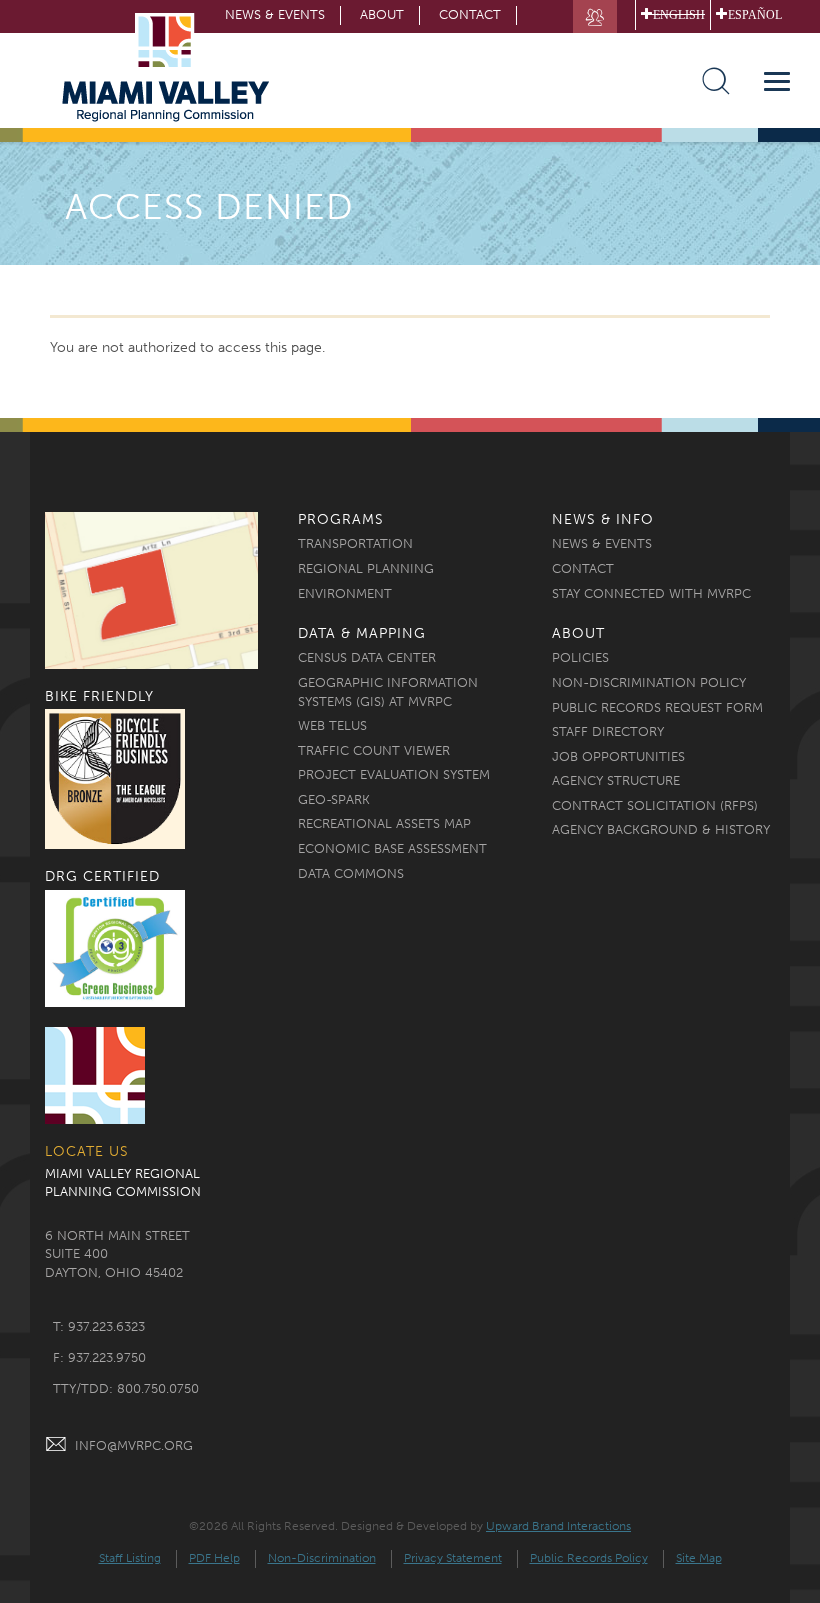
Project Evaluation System (394, 774)
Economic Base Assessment (392, 848)
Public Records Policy (589, 1558)
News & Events (602, 543)
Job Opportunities (618, 756)
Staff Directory (608, 731)
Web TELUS (332, 725)
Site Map (699, 1558)
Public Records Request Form (657, 707)
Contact (470, 14)
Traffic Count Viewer (374, 750)
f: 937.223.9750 (99, 1357)
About (382, 14)
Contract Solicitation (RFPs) (655, 805)
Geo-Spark (334, 799)
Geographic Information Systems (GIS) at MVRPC (388, 692)
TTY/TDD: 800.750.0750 (126, 1388)
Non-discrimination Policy (649, 682)
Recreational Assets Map (384, 823)
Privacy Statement (453, 1558)
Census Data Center (367, 657)
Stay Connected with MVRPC (651, 593)
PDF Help (214, 1558)
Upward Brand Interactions (558, 1526)
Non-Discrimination (322, 1558)
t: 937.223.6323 (99, 1326)
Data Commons (351, 873)
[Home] (172, 67)
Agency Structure (616, 780)
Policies (580, 657)
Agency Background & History (661, 829)
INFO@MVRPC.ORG (134, 1445)
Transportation (355, 543)
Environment (345, 593)
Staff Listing (130, 1558)
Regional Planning (366, 568)
